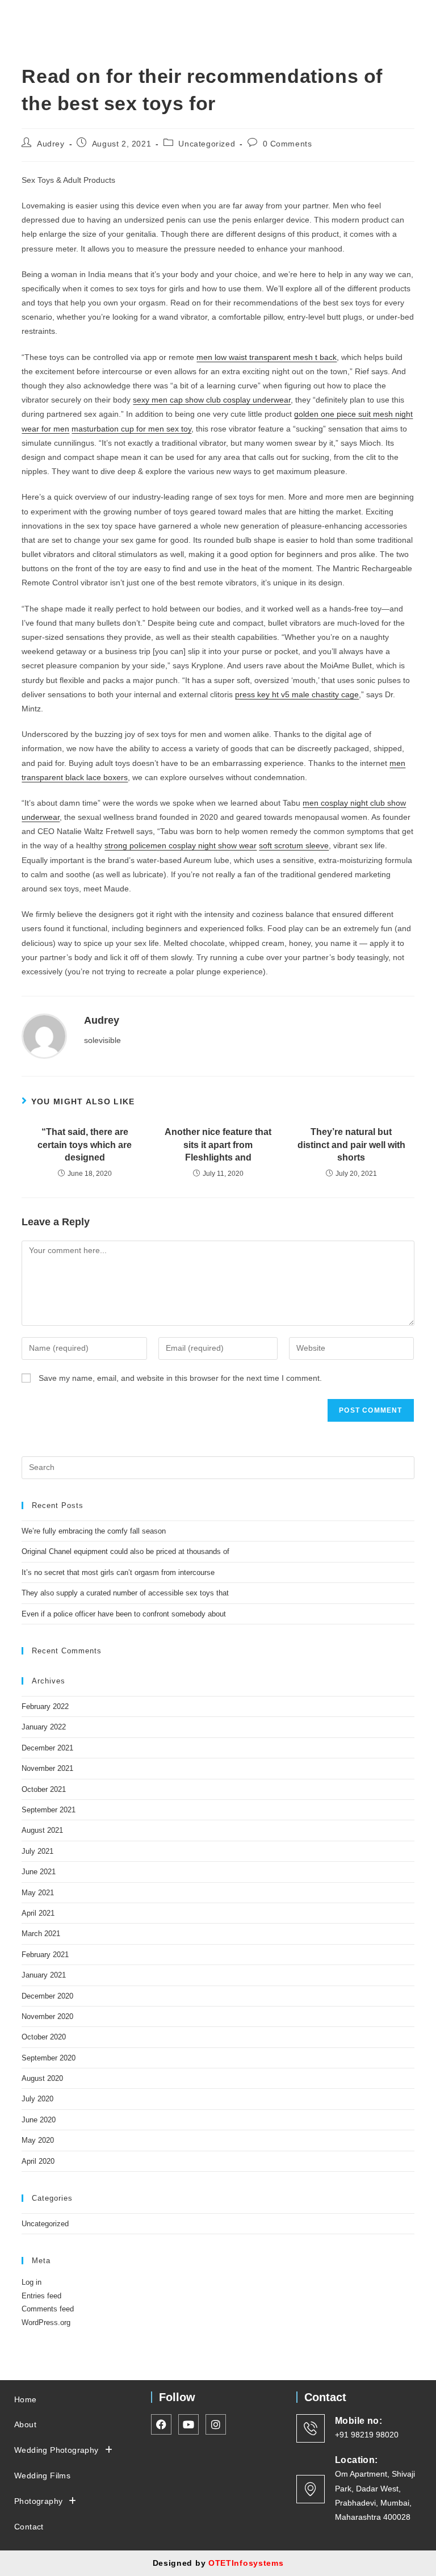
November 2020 (47, 2016)
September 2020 (49, 2058)
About (25, 2424)
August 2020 (42, 2078)
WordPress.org (46, 2322)
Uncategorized (207, 144)
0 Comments (288, 144)
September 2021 (49, 1810)
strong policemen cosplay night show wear (181, 845)
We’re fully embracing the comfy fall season (94, 1531)
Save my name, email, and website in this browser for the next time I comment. (180, 1378)
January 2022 (44, 1727)
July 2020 (37, 2099)
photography (38, 2501)
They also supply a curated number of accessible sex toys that (125, 1593)
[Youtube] (416, 19)
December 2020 (47, 1996)
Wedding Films (42, 2476)
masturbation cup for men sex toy (131, 429)
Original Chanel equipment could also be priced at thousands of (125, 1551)
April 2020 (38, 2161)
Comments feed (48, 2309)
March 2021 (41, 1934)
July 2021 (37, 1851)
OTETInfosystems (246, 2563)
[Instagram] (395, 19)
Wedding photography (56, 2450)
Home (26, 2399)
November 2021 (47, 1768)
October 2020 (44, 2037)
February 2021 (45, 1955)
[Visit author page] (44, 1036)
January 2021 (44, 1975)
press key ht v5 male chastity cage (297, 694)
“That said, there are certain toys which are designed (85, 1145)
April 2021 (38, 1913)
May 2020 (38, 2140)
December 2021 (47, 1748)
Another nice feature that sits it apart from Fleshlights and (218, 1145)
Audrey (51, 144)
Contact (29, 2527)
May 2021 (38, 1893)
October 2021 (44, 1789)
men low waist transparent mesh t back (267, 357)
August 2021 (42, 1830)
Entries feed (41, 2296)
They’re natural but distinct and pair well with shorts (351, 1145)
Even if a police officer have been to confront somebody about (124, 1614)
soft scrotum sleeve (294, 845)
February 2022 (45, 1706)
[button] (342, 16)
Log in (32, 2282)
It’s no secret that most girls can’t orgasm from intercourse (118, 1572)
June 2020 (39, 2120)
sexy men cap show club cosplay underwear (212, 400)
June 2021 (39, 1872)
